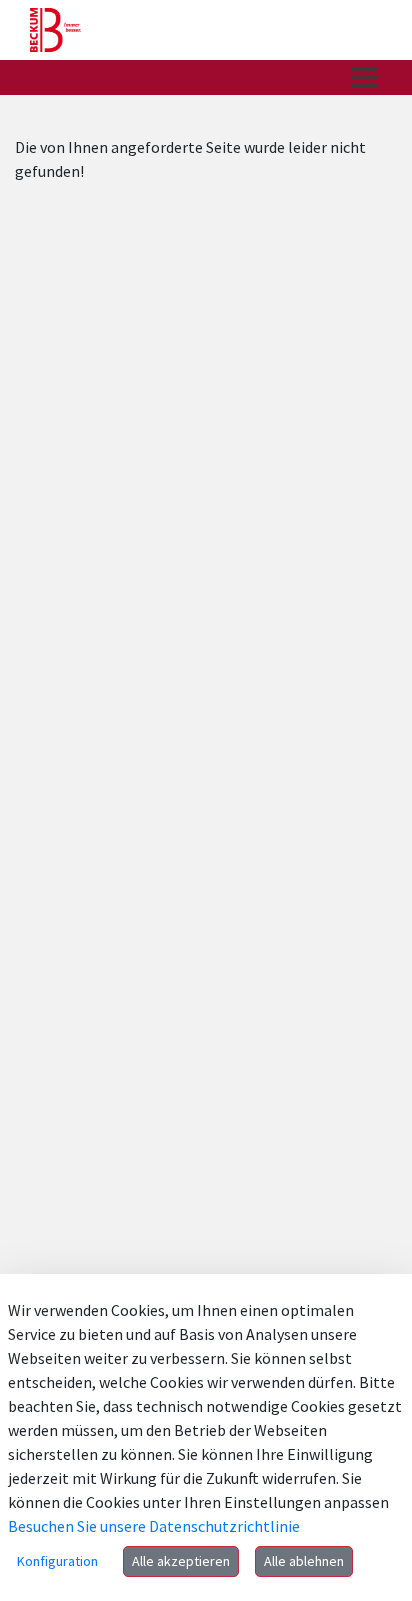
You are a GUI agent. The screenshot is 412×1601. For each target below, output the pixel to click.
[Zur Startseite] (55, 30)
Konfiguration (57, 1561)
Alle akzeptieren (181, 1561)
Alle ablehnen (304, 1561)
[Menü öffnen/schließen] (364, 77)
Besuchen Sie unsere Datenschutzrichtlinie (154, 1526)
